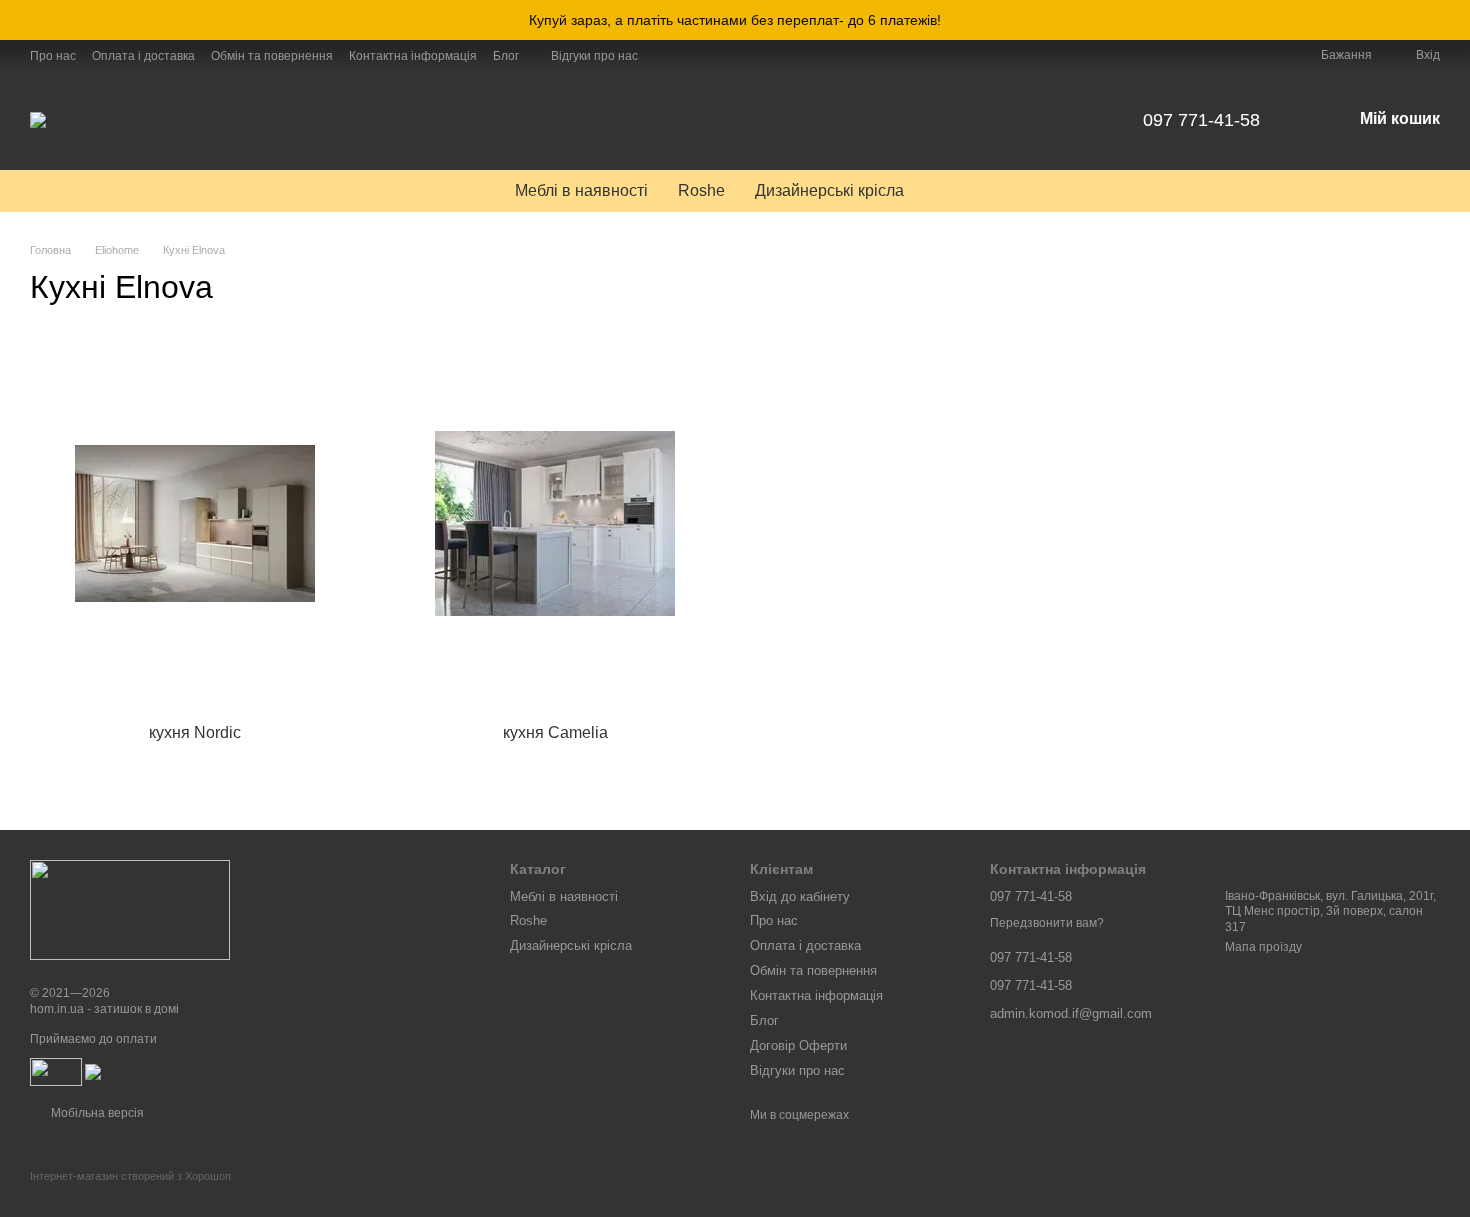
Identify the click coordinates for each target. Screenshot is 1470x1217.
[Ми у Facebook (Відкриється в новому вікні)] (666, 55)
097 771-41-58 (1201, 120)
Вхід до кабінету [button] (800, 896)
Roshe (701, 190)
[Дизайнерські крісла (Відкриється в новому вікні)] (714, 55)
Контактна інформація (413, 56)
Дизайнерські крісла (829, 190)
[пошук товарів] (955, 191)
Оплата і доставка (143, 56)
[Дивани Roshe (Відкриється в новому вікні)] (690, 55)
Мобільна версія (96, 1113)
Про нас (53, 56)
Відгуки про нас (594, 56)
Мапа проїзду (1263, 947)
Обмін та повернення (272, 56)
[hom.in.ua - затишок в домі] (130, 910)
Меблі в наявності (581, 190)
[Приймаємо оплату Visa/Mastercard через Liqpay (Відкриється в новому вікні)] (231, 1071)
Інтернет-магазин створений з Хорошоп (130, 1176)
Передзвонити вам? (1047, 923)
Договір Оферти (798, 1045)
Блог (506, 56)
